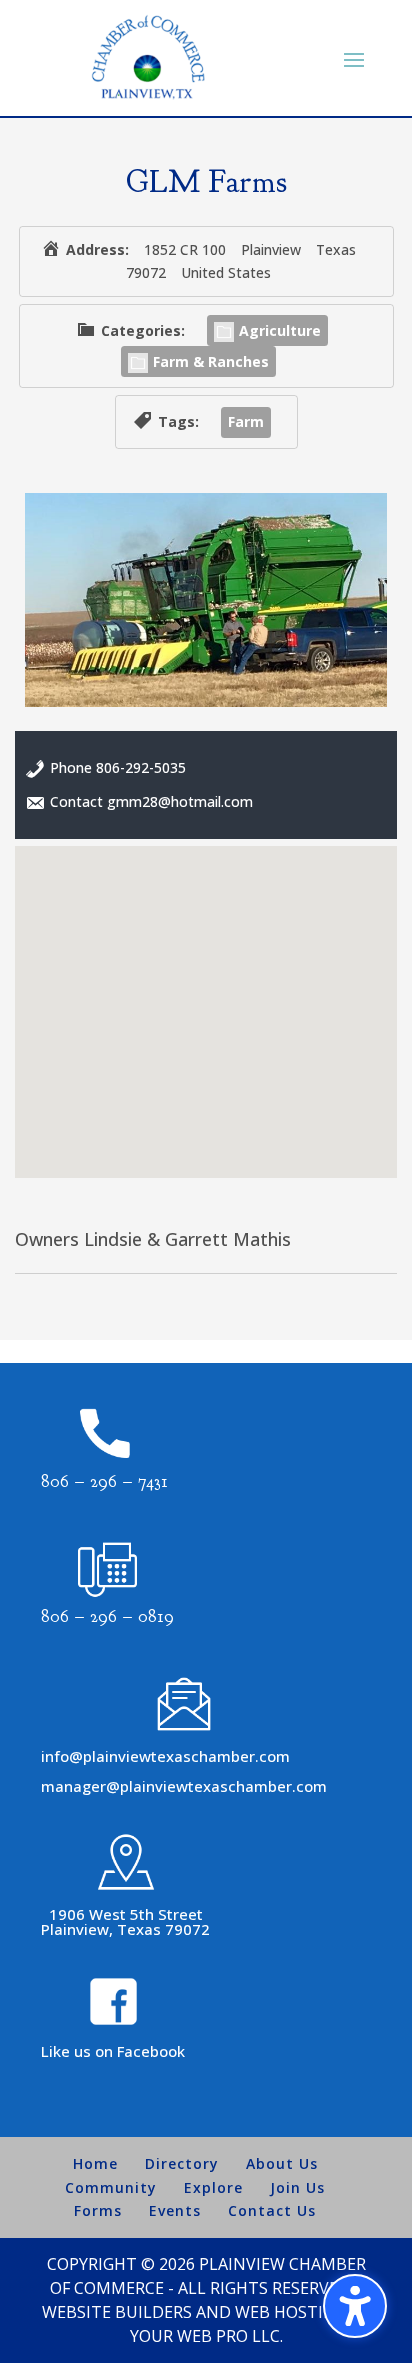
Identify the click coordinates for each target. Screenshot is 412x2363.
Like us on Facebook (113, 2051)
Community (111, 2187)
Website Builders (117, 2312)
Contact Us (272, 2210)
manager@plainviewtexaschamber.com (184, 1786)
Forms (98, 2210)
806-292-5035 (141, 767)
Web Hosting (291, 2312)
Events (175, 2210)
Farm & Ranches (211, 361)
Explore (213, 2187)
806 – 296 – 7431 (104, 1481)
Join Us (297, 2187)
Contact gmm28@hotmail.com (151, 801)
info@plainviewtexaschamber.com (165, 1756)
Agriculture (280, 330)
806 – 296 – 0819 (107, 1616)
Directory (182, 2163)
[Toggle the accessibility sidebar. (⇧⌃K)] (355, 2306)
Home (95, 2163)
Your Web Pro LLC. (206, 2336)
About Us (282, 2163)
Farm (246, 421)
